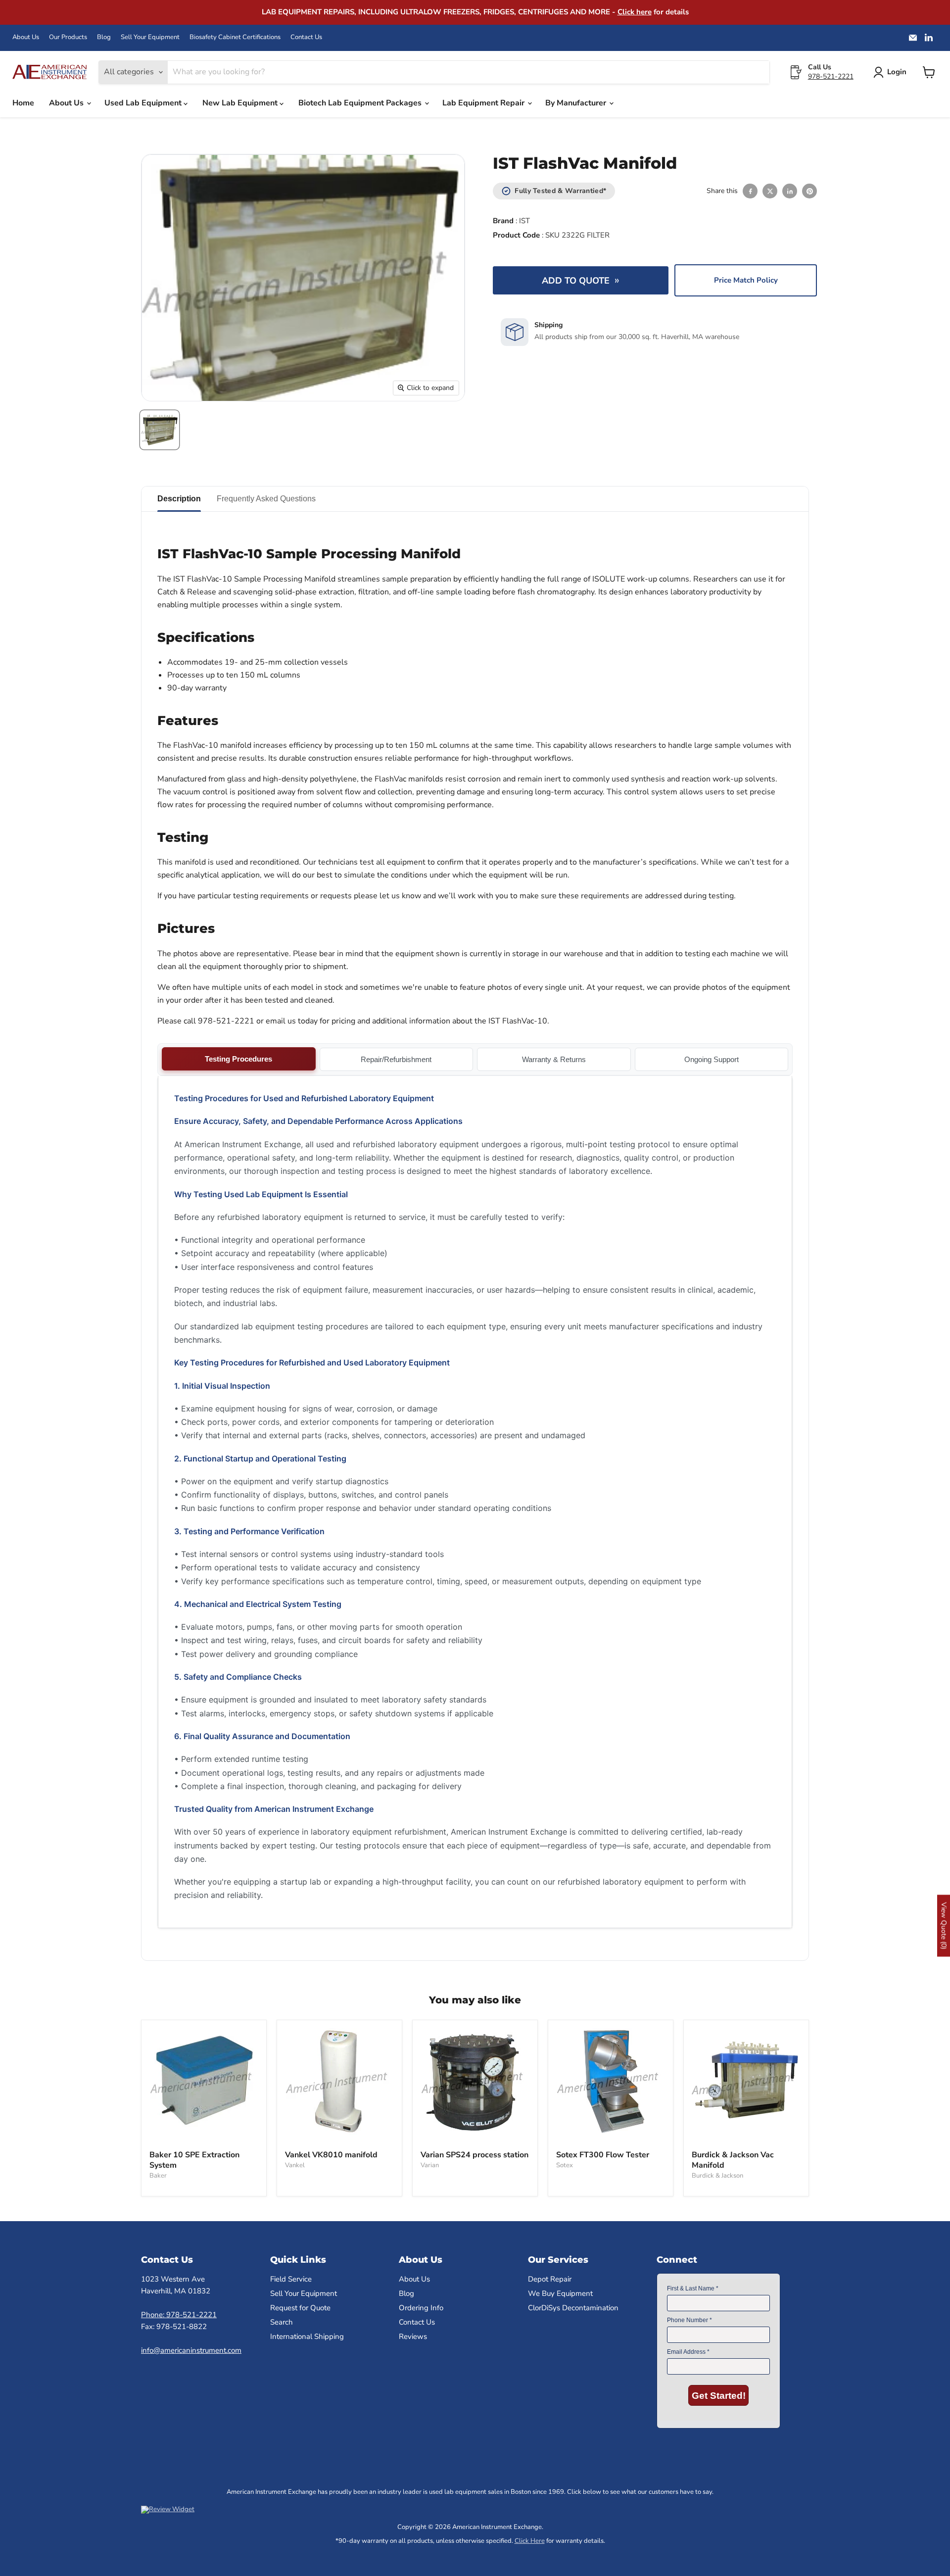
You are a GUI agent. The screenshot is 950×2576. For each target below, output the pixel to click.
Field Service (291, 2279)
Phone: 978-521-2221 (179, 2315)
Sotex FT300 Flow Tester (603, 2155)
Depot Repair (550, 2279)
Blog (104, 37)
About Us (26, 37)
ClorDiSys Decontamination (573, 2308)
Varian (430, 2165)
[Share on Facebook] (750, 191)
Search (282, 2322)
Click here (635, 12)
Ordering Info (421, 2308)
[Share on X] (770, 191)
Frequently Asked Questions (266, 499)
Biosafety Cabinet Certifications (235, 37)
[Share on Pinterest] (809, 191)
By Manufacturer (577, 103)
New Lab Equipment (241, 103)
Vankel (295, 2165)
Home (23, 103)
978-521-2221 (831, 76)
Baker (158, 2176)
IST (524, 221)
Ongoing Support (712, 1059)
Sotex (565, 2165)
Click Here (530, 2541)
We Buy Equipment (560, 2293)
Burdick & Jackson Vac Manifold (733, 2160)
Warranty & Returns (554, 1059)
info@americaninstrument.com (191, 2350)
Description (179, 499)
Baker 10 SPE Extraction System (194, 2160)
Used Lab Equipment (144, 103)
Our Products (68, 37)
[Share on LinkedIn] (790, 191)
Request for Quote (300, 2308)
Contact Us (306, 37)
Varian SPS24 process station (475, 2155)
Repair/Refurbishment (396, 1059)
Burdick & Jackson (717, 2176)
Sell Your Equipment (150, 37)
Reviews (413, 2336)
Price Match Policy (746, 280)
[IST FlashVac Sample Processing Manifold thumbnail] (160, 430)
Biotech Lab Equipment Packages (361, 103)
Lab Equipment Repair (484, 103)
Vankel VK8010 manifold (331, 2155)
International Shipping (307, 2336)
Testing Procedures (238, 1059)
